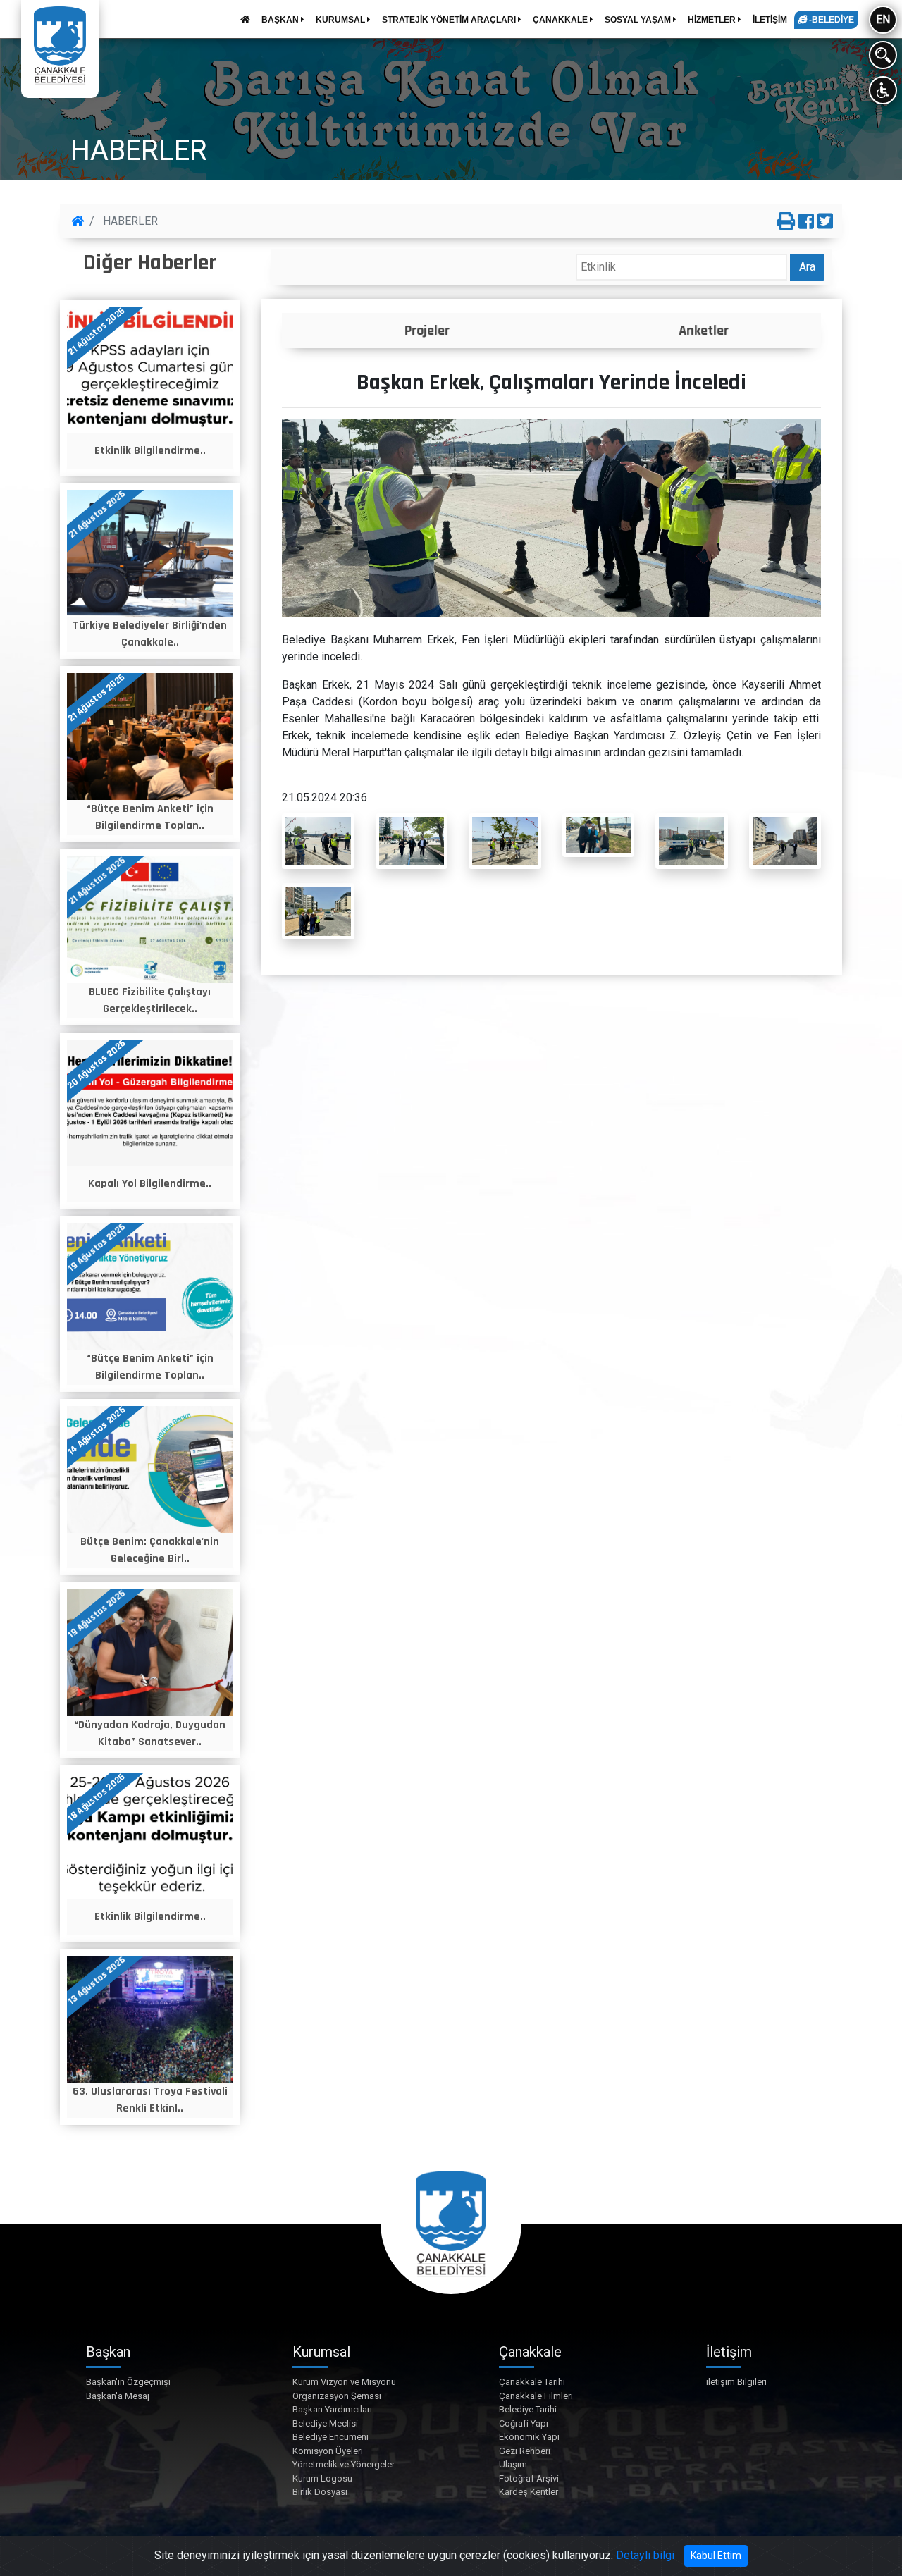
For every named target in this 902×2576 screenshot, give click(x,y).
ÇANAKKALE (561, 20)
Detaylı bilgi (645, 2555)
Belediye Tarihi (528, 2409)
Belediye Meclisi (325, 2423)
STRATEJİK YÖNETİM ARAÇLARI (450, 20)
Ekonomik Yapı (529, 2437)
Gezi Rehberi (525, 2451)
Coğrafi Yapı (524, 2423)
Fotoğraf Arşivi (529, 2478)
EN (883, 19)
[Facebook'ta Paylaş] (806, 222)
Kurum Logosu (322, 2478)
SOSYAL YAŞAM (639, 20)
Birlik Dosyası (320, 2492)
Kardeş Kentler (529, 2492)
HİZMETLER (713, 20)
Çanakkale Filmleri (536, 2396)
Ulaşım (513, 2464)
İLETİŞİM (770, 20)
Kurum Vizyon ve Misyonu (344, 2382)
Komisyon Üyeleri (328, 2451)
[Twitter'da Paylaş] (825, 222)
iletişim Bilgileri (736, 2382)
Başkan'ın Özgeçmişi (128, 2382)
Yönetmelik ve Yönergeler (344, 2464)
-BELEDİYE (830, 20)
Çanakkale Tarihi (532, 2382)
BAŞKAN (281, 20)
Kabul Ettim (716, 2556)
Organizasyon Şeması (337, 2396)
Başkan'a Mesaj (118, 2396)
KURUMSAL (341, 20)
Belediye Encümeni (330, 2437)
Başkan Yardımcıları (332, 2409)
